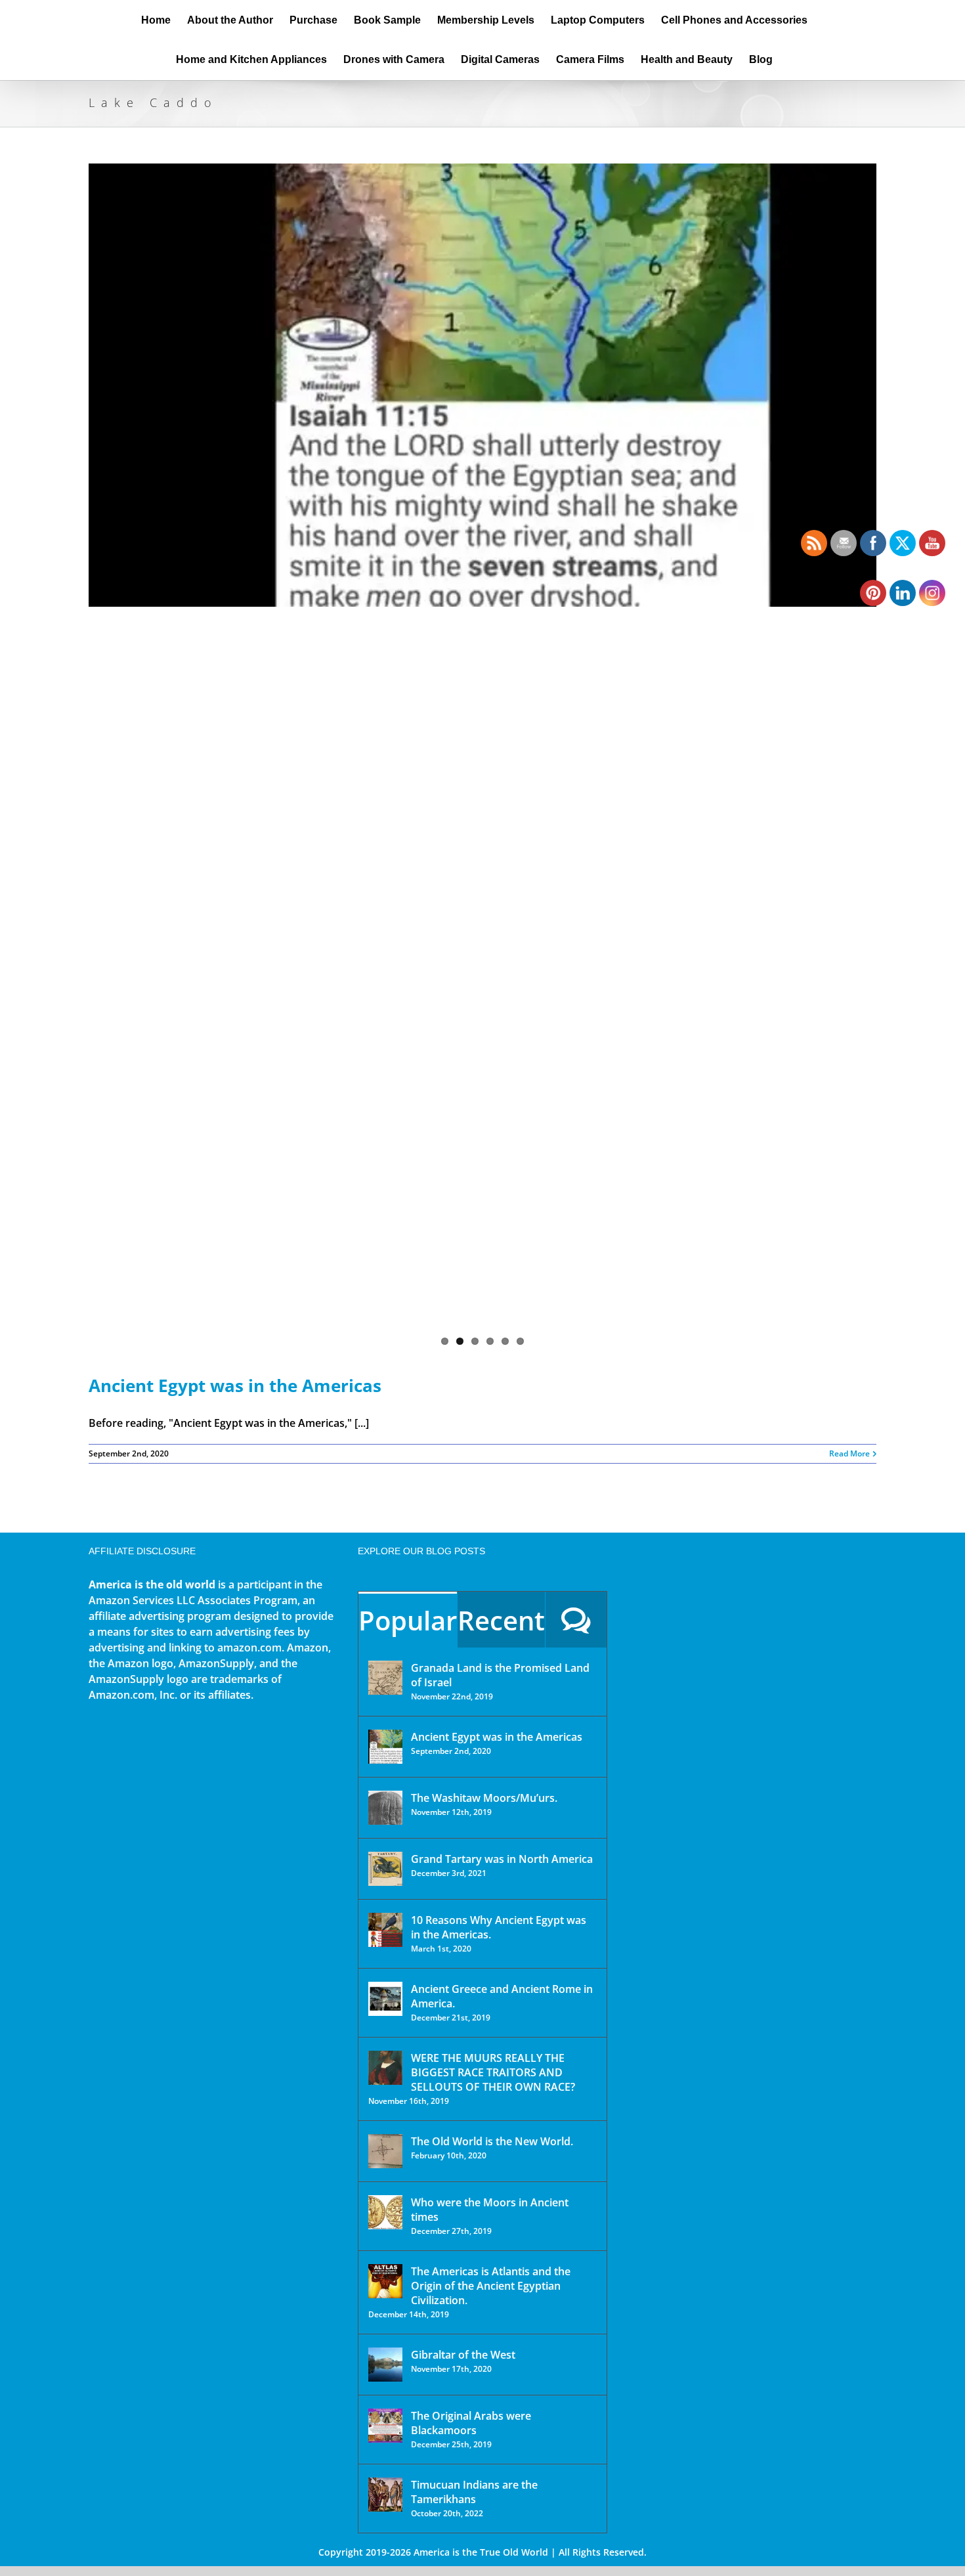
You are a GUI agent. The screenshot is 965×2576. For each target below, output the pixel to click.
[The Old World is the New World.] (385, 2151)
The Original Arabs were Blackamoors (471, 2423)
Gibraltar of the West (463, 2355)
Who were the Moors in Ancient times (490, 2210)
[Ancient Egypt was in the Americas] (482, 758)
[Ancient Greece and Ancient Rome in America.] (385, 1999)
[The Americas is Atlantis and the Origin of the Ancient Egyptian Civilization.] (385, 2281)
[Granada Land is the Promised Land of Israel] (385, 1678)
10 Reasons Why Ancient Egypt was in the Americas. (499, 1927)
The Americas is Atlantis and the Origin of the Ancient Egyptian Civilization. (491, 2286)
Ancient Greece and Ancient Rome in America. (502, 1996)
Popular (408, 1620)
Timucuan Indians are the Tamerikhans (474, 2492)
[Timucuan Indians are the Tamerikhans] (385, 2495)
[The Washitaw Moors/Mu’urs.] (385, 1808)
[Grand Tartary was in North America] (385, 1869)
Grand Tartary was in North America (502, 1859)
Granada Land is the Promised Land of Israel (500, 1675)
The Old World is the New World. (492, 2141)
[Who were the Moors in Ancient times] (385, 2212)
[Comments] (576, 1620)
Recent (501, 1620)
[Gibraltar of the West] (385, 2365)
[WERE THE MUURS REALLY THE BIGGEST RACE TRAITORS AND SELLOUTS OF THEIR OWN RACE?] (385, 2068)
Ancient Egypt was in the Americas (235, 1386)
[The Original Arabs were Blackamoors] (385, 2426)
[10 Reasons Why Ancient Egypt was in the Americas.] (385, 1930)
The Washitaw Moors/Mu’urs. (484, 1798)
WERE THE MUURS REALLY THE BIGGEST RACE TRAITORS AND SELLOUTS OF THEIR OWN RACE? (493, 2072)
